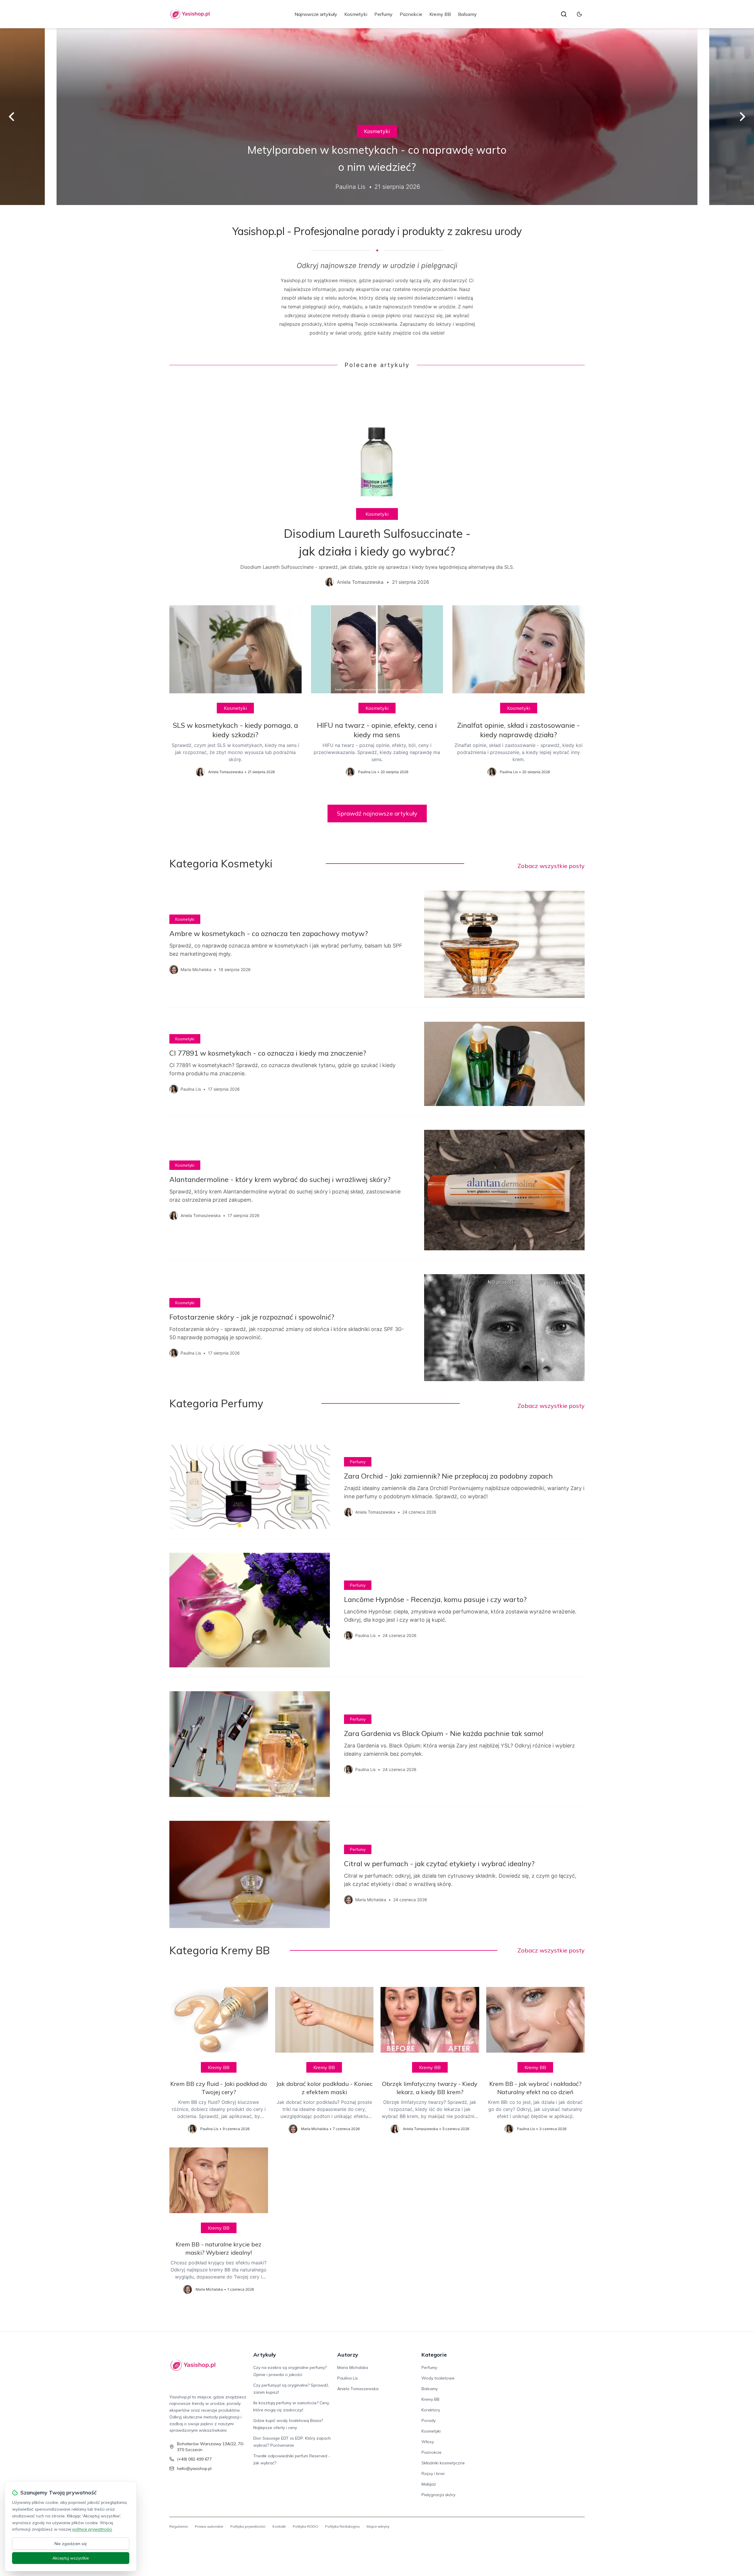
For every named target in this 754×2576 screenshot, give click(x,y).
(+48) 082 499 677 (194, 2459)
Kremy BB (440, 14)
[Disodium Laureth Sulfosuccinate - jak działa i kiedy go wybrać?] (377, 487)
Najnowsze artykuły (316, 14)
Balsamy (467, 14)
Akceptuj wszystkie (71, 2558)
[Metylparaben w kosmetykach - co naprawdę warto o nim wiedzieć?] (377, 117)
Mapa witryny (378, 2526)
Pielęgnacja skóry (438, 2495)
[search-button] (564, 14)
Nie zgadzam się (71, 2544)
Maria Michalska (353, 2367)
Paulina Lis (348, 2378)
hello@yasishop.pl (194, 2468)
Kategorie (434, 2355)
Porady (429, 2420)
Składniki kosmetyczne (443, 2463)
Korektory (431, 2410)
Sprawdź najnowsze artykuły (377, 813)
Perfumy (383, 14)
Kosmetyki (356, 14)
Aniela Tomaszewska (358, 2389)
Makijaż (429, 2484)
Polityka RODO (305, 2526)
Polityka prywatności (248, 2526)
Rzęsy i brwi (433, 2474)
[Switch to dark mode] (579, 14)
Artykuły (265, 2355)
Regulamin (179, 2526)
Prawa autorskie (209, 2526)
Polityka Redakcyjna (342, 2526)
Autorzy (348, 2355)
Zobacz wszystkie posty (551, 866)
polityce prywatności (92, 2529)
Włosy (428, 2442)
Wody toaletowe (438, 2378)
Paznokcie (411, 14)
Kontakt (279, 2526)
